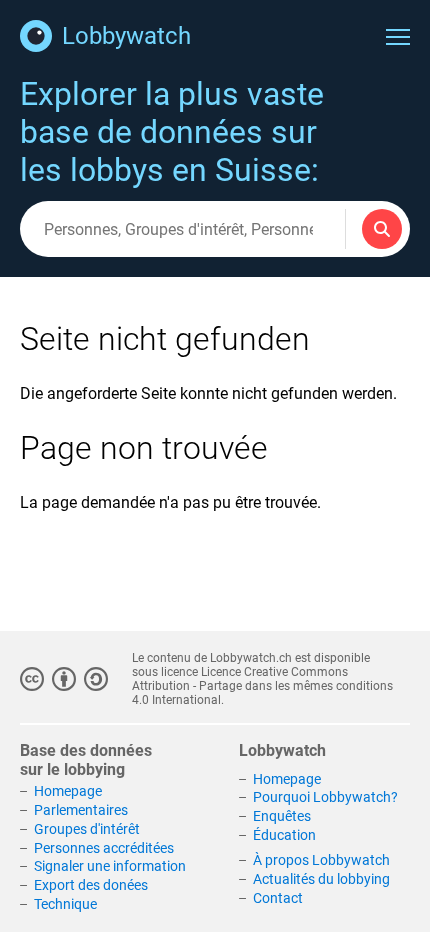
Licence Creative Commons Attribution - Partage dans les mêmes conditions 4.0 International (262, 686)
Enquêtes (282, 816)
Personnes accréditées (104, 848)
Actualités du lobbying (321, 879)
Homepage (68, 791)
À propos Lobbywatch (321, 860)
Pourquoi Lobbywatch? (325, 797)
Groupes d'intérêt (87, 829)
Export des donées (91, 885)
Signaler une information (110, 866)
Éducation (284, 835)
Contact (278, 898)
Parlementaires (81, 810)
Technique (65, 904)
